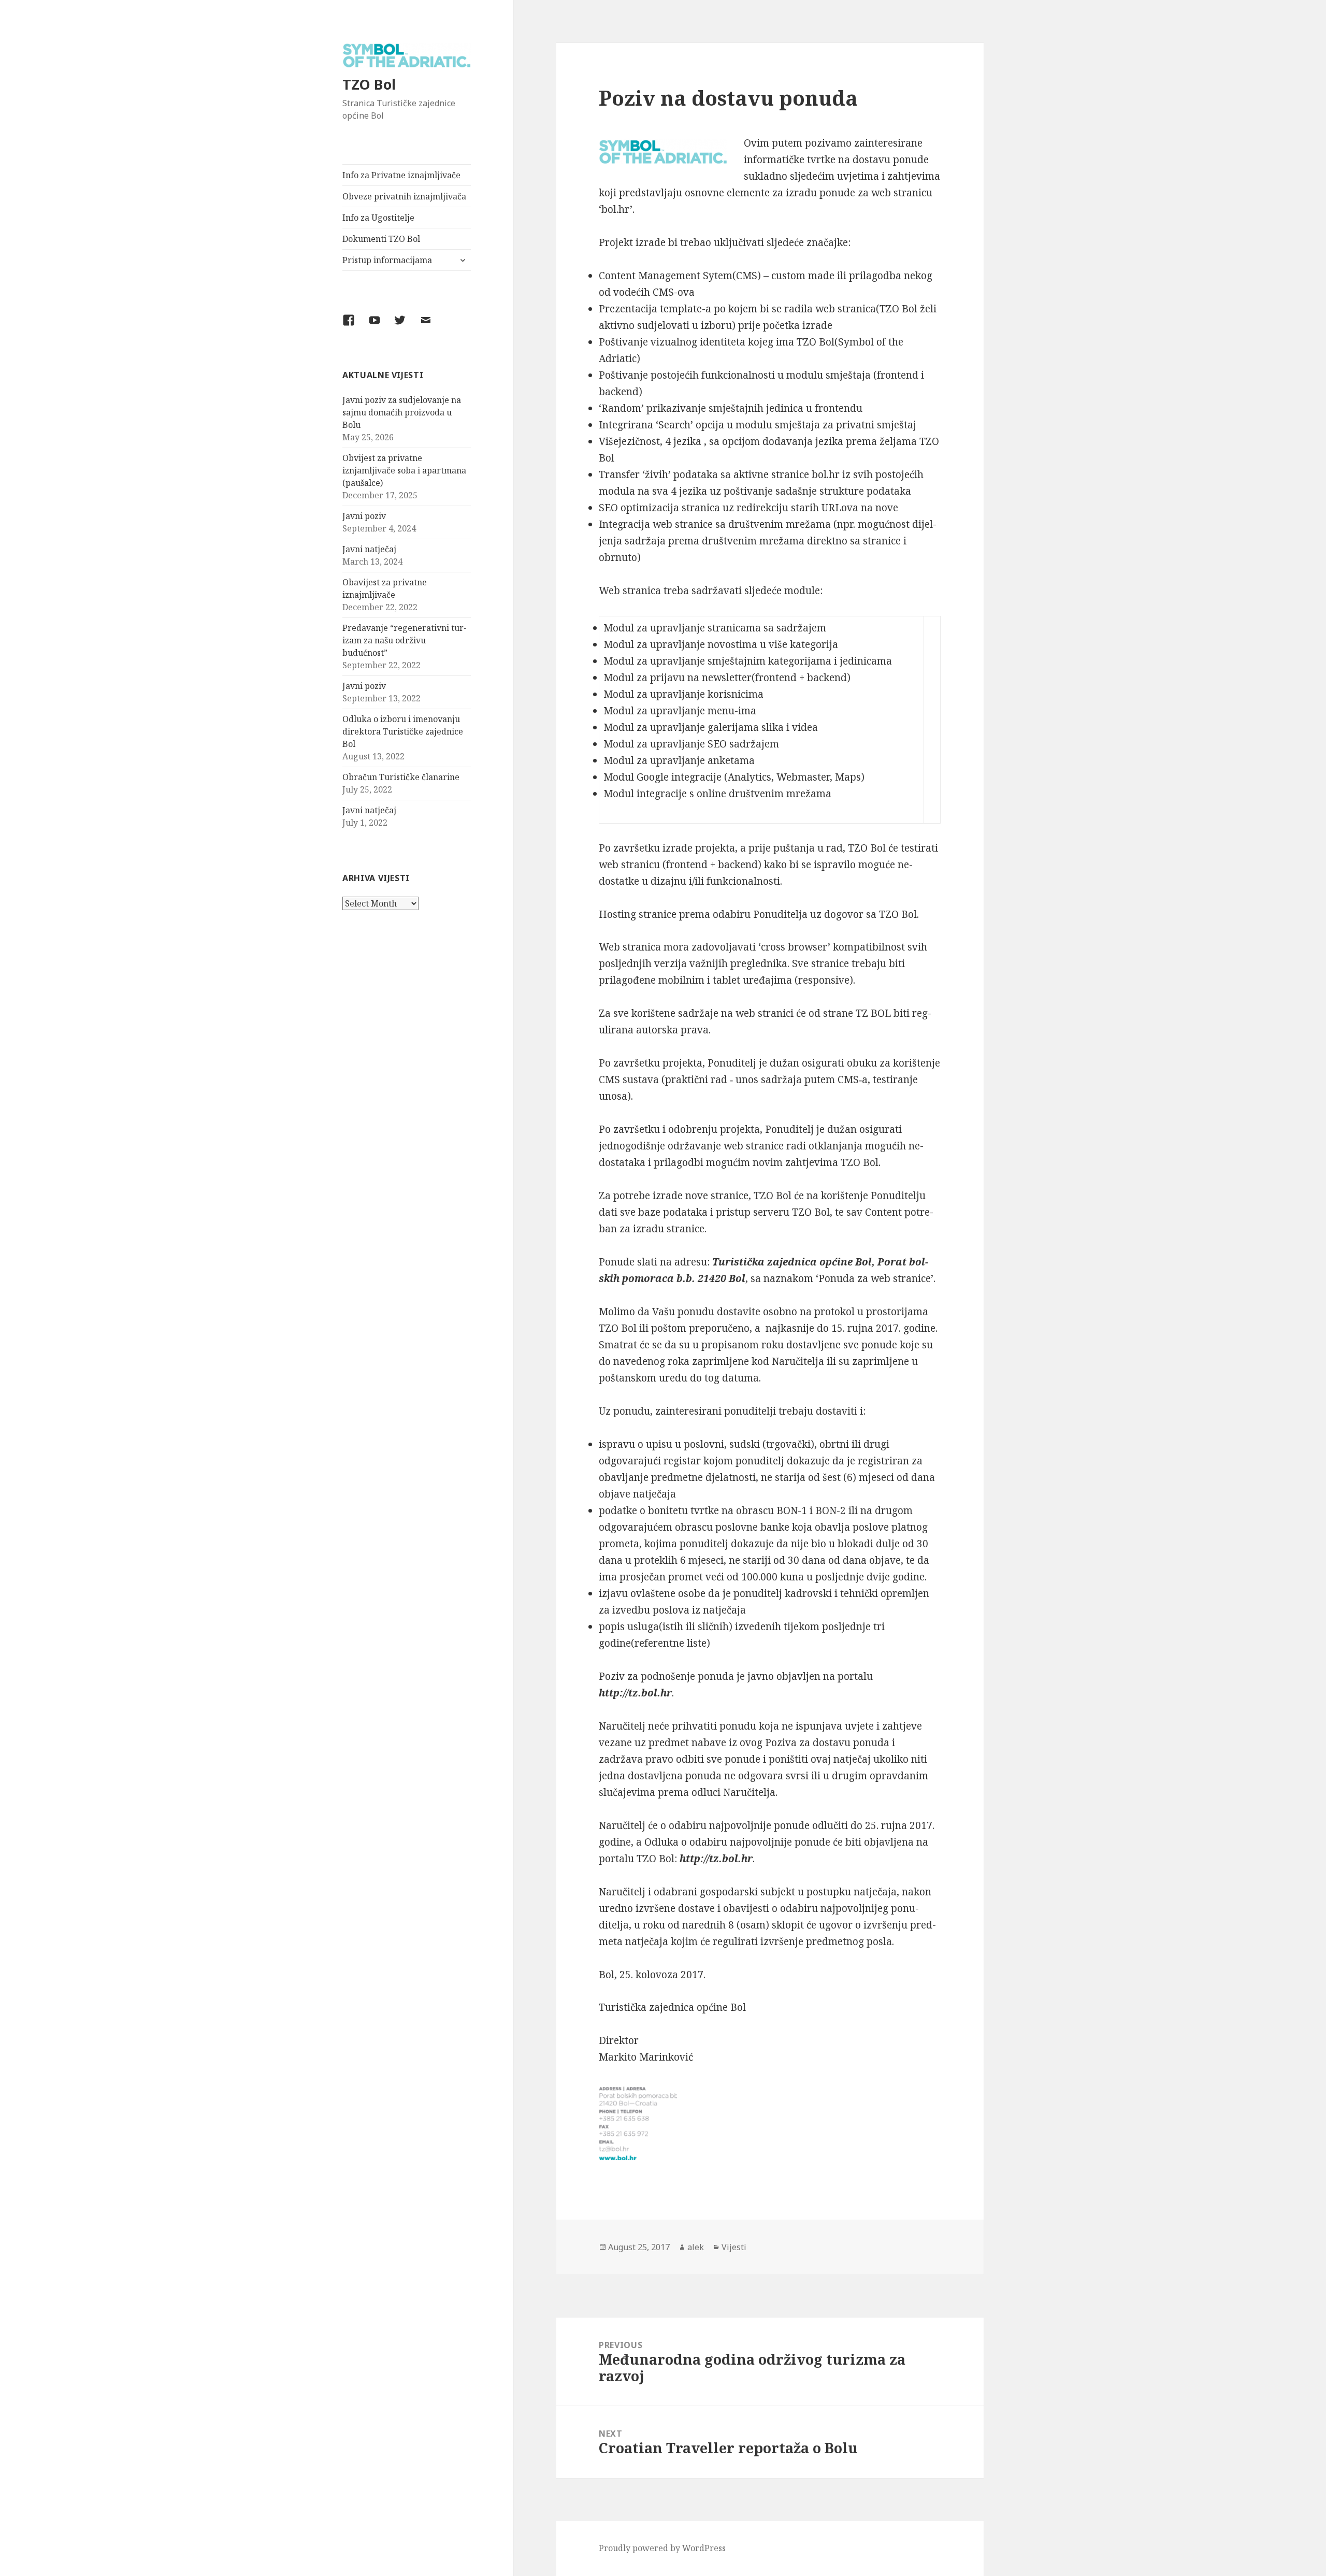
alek (696, 2247)
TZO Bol (369, 84)
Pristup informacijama (387, 260)
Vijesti (734, 2247)
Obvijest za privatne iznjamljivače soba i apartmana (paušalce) (404, 470)
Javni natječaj (369, 549)
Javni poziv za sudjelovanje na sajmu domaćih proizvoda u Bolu (402, 412)
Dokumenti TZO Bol (381, 239)
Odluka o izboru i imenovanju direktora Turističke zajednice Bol (403, 731)
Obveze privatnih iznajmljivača (404, 196)
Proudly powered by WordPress (662, 2548)
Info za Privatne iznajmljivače (401, 175)
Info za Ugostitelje (378, 218)
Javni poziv (364, 516)
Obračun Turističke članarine (401, 777)
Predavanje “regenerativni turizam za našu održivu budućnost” (405, 640)
